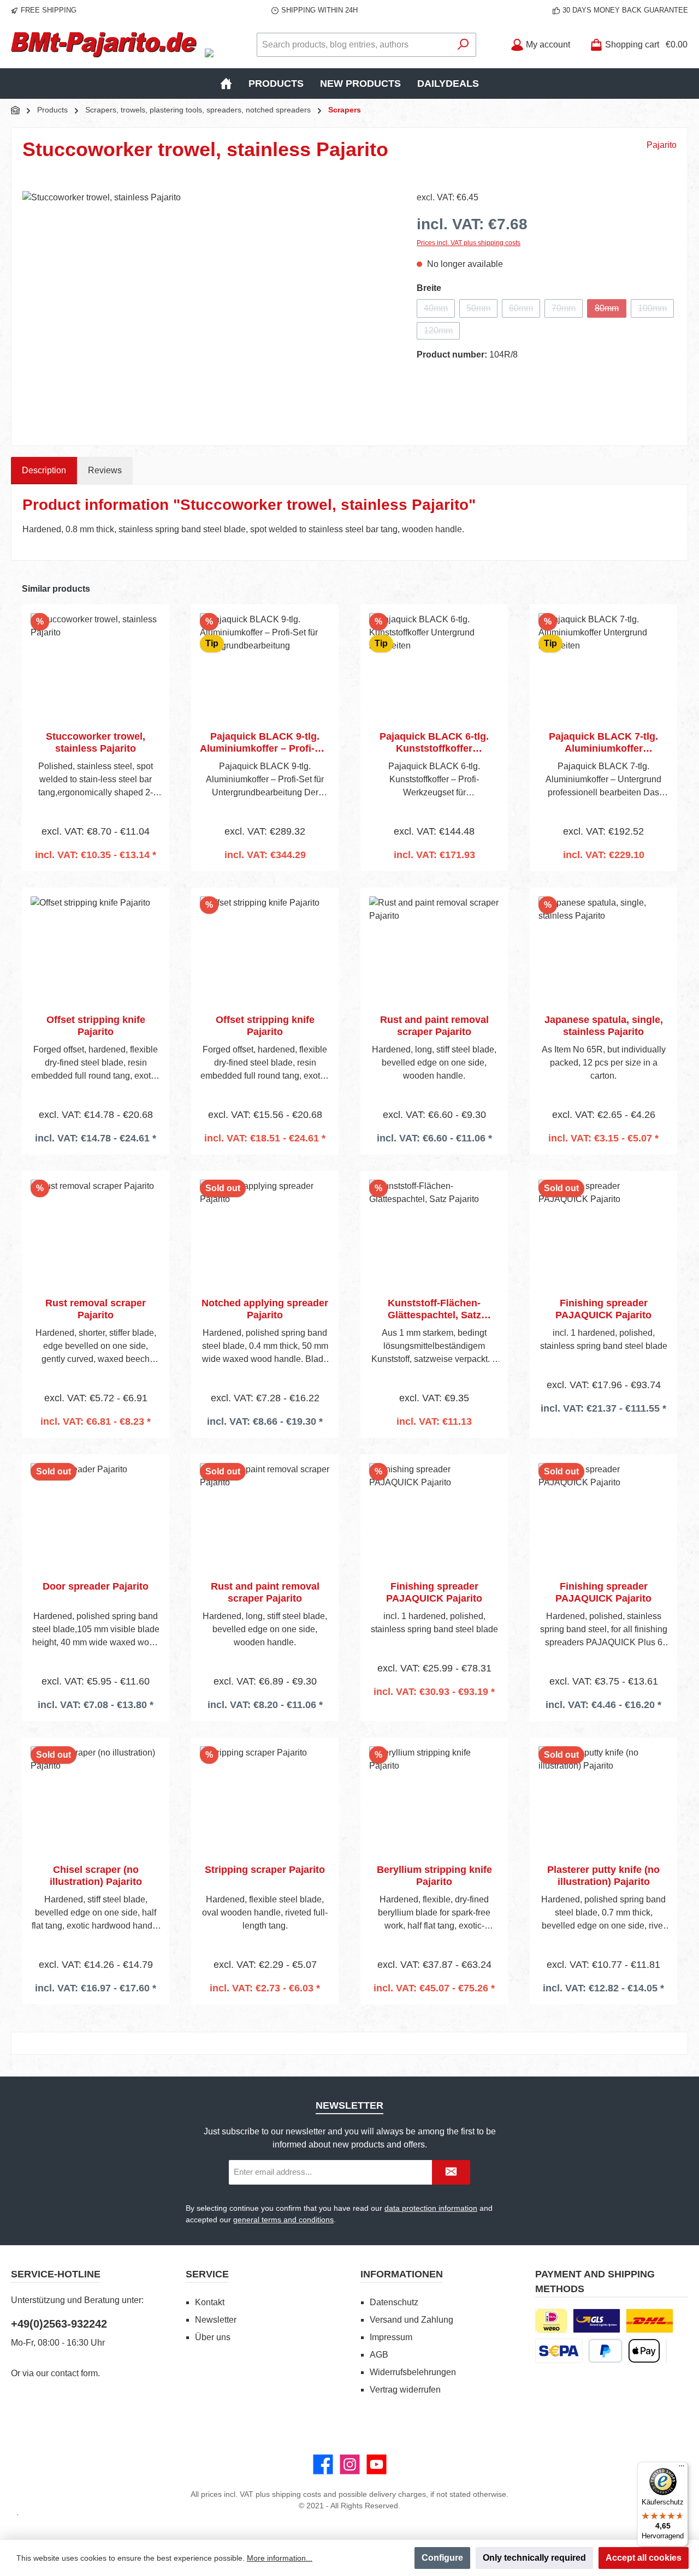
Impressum (391, 2337)
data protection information (431, 2208)
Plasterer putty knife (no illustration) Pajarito (603, 1876)
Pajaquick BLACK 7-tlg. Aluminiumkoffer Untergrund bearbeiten (603, 743)
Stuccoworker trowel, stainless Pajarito (96, 742)
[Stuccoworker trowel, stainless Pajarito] (208, 308)
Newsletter (216, 2320)
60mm (525, 311)
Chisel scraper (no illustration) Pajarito (96, 1876)
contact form (74, 2373)
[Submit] (451, 2172)
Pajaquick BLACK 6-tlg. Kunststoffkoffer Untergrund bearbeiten (434, 743)
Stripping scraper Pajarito (265, 1870)
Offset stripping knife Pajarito (96, 1026)
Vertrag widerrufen (405, 2390)
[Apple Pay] (644, 2351)
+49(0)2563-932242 (59, 2324)
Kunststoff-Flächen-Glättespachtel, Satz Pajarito (434, 1309)
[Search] (463, 45)
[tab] (44, 471)
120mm (442, 333)
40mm (439, 311)
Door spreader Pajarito (96, 1586)
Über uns (213, 2337)
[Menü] (682, 2468)
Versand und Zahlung (411, 2320)
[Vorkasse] (559, 2351)
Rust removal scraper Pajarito (96, 1309)
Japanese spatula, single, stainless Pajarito (604, 1026)
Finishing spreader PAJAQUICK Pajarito (603, 1309)
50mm (482, 311)
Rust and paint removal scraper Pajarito (434, 1026)
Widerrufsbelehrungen (413, 2372)
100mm (656, 311)
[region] (209, 308)
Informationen (402, 2274)
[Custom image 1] (597, 2321)
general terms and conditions (283, 2220)
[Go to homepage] (104, 45)
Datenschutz (394, 2302)
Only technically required (534, 2558)
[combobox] (354, 45)
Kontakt (210, 2302)
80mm (611, 311)
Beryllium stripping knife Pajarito (434, 1876)
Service (207, 2274)
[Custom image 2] (650, 2321)
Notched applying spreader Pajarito (265, 1309)
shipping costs (297, 2494)
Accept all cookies (644, 2558)
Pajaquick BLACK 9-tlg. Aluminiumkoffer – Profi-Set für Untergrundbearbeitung (265, 743)
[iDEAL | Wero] (551, 2321)
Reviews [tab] (105, 470)
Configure (442, 2558)
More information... (280, 2558)
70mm (567, 311)
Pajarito (662, 145)
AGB (379, 2355)
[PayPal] (605, 2351)
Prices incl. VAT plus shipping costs (469, 243)
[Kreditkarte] (666, 2351)
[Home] (226, 84)
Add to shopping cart (96, 870)
